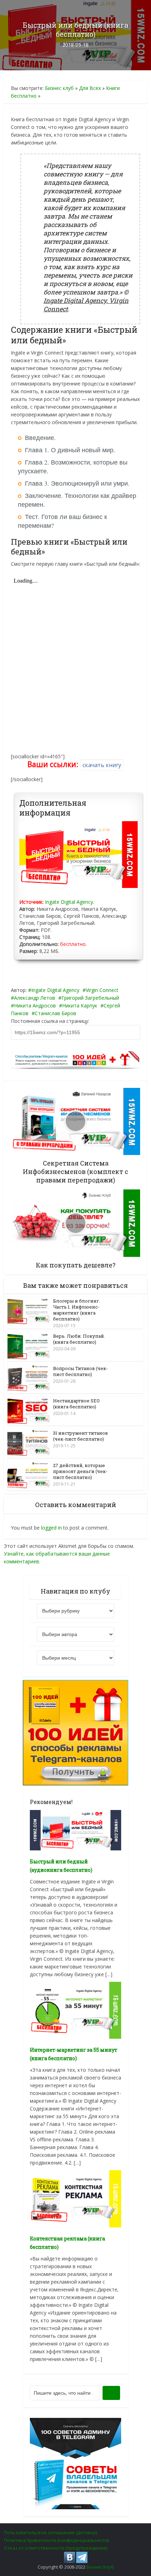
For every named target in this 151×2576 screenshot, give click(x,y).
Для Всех (90, 88)
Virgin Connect (102, 990)
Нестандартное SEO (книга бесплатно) (76, 1404)
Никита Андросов (35, 1005)
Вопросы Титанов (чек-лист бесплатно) (80, 1371)
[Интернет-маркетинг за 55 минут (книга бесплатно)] (75, 2010)
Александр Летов (35, 998)
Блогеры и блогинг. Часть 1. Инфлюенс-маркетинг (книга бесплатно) (77, 1310)
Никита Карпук (80, 1005)
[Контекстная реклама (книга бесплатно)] (75, 2198)
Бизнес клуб (59, 88)
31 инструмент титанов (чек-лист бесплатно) (80, 1436)
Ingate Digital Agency (69, 902)
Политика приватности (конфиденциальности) (56, 2540)
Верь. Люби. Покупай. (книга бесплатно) (79, 1339)
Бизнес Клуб (100, 2567)
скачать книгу (102, 765)
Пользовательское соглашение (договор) (50, 2532)
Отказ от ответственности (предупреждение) (55, 2548)
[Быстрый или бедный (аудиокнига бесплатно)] (75, 1829)
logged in (51, 1528)
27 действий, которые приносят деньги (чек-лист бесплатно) (80, 1471)
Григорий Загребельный (90, 998)
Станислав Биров (55, 1013)
